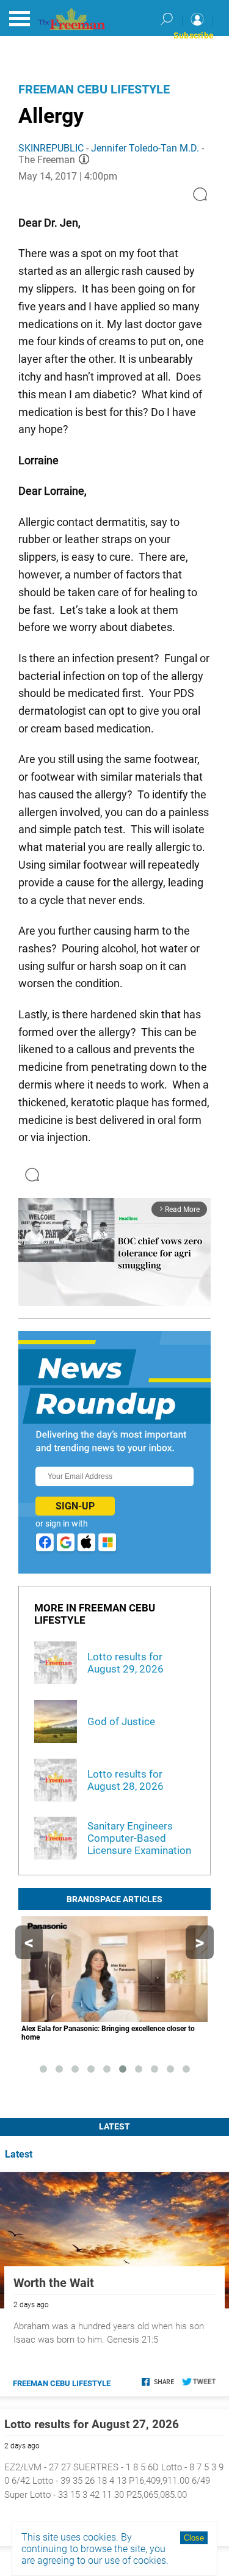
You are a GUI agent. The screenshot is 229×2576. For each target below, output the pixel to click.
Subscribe (194, 35)
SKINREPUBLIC (51, 148)
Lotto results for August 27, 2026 (92, 2424)
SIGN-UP (75, 1506)
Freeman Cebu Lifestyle (94, 89)
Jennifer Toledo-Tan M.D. (145, 148)
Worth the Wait (54, 2283)
